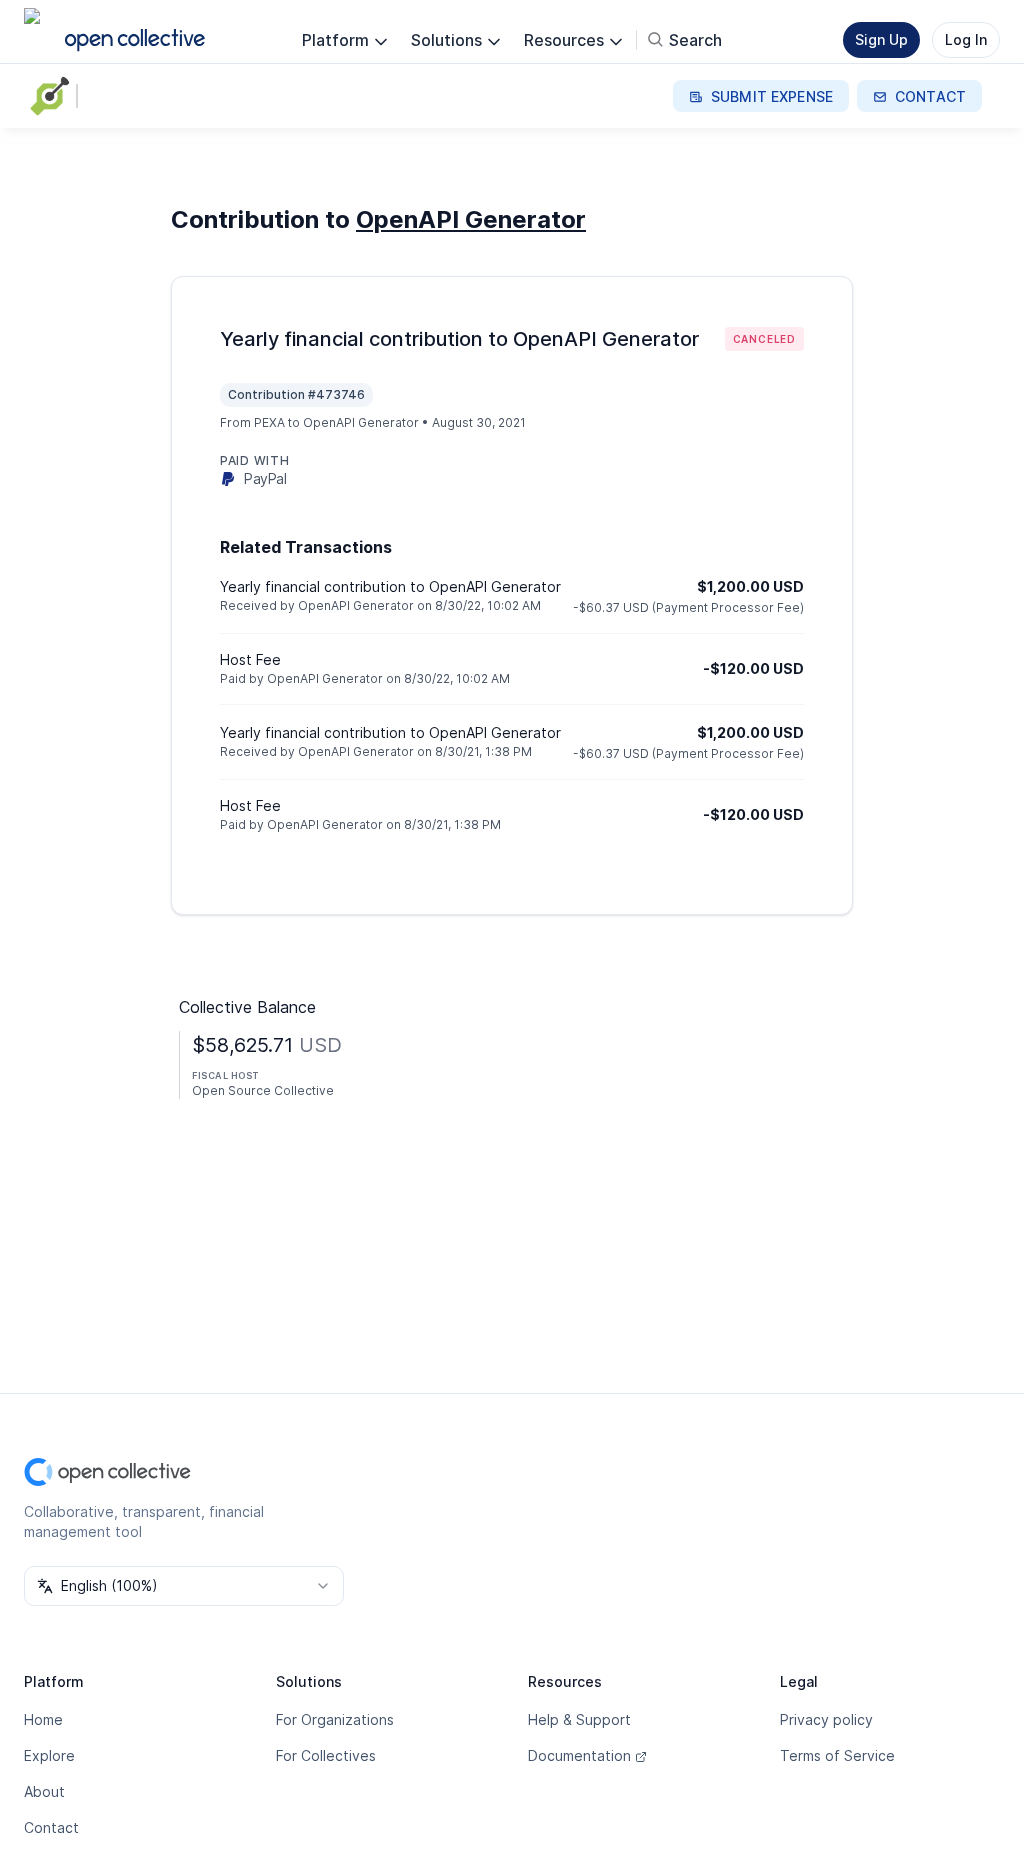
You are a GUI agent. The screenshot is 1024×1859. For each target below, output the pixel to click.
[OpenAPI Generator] (54, 96)
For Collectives (326, 1755)
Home (43, 1719)
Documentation (579, 1755)
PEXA (269, 422)
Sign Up (881, 39)
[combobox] (184, 1586)
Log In (966, 39)
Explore (49, 1755)
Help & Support (579, 1719)
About (44, 1791)
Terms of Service (837, 1755)
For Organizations (335, 1719)
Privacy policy (826, 1719)
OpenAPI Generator (471, 219)
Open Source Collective (263, 1090)
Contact (51, 1827)
